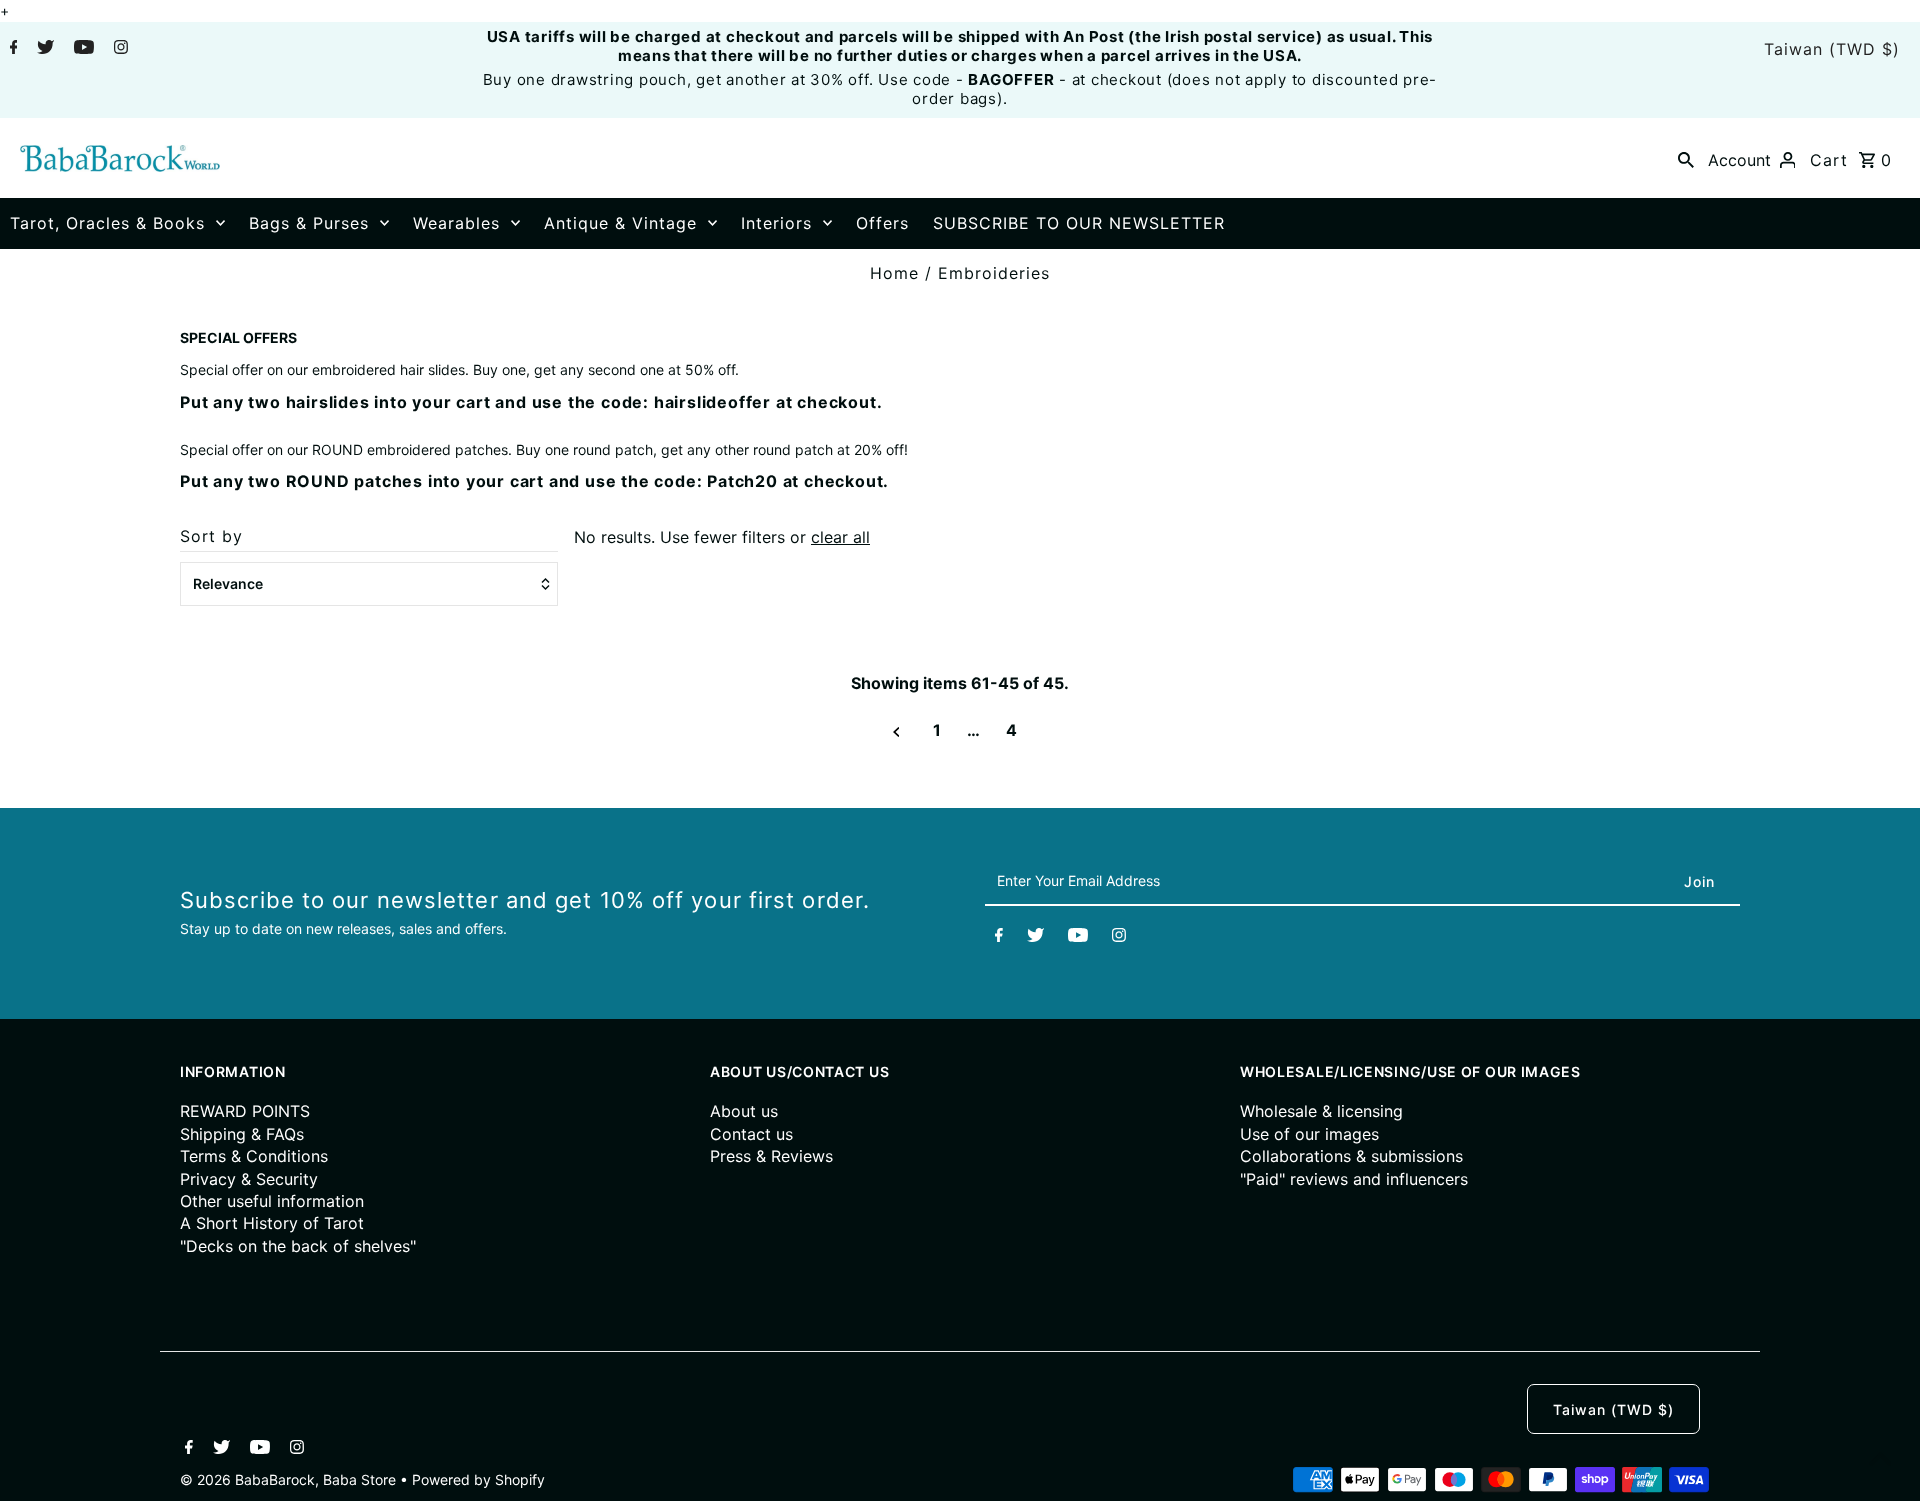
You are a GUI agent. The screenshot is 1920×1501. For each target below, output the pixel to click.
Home (894, 273)
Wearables (456, 223)
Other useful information (272, 1201)
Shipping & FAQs (242, 1134)
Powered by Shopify (478, 1479)
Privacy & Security (249, 1179)
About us (744, 1111)
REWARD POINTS (245, 1111)
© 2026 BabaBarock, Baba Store (290, 1479)
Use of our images (1309, 1134)
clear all (840, 537)
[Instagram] (118, 49)
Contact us (751, 1134)
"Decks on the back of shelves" (298, 1246)
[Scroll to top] (1880, 1461)
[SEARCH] (1686, 158)
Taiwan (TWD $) (1832, 49)
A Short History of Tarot (272, 1223)
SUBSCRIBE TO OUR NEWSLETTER (1079, 223)
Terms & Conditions (254, 1156)
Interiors (776, 223)
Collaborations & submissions (1351, 1156)
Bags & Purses (309, 223)
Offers (882, 223)
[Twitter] (43, 49)
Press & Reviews (771, 1156)
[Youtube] (81, 49)
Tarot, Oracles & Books (107, 223)
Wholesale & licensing (1321, 1111)
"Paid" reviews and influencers (1354, 1179)
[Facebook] (11, 49)
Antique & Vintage (620, 223)
